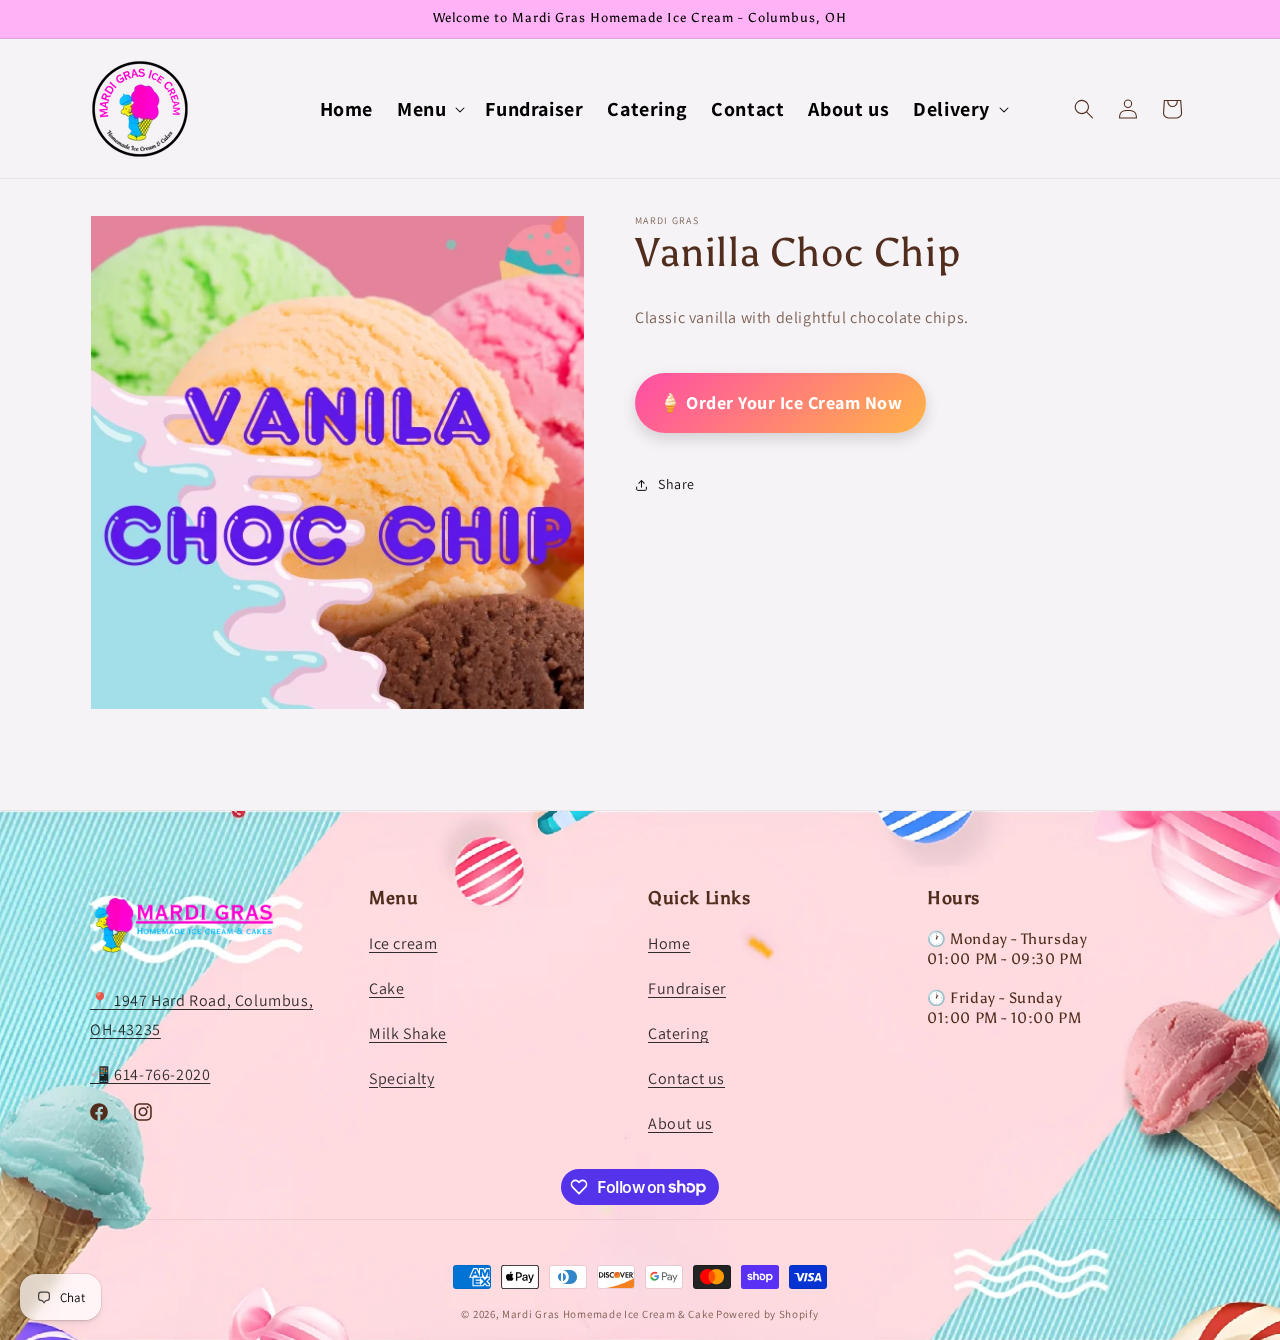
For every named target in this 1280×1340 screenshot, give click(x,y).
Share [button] (676, 485)
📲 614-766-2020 (150, 1074)
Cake (386, 988)
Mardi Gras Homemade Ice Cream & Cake (607, 1314)
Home (669, 944)
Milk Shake (408, 1033)
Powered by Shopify (767, 1314)
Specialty (401, 1078)
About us (680, 1123)
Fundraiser (687, 988)
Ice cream (403, 944)
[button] (429, 109)
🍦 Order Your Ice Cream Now (780, 402)
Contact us (686, 1078)
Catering (678, 1033)
